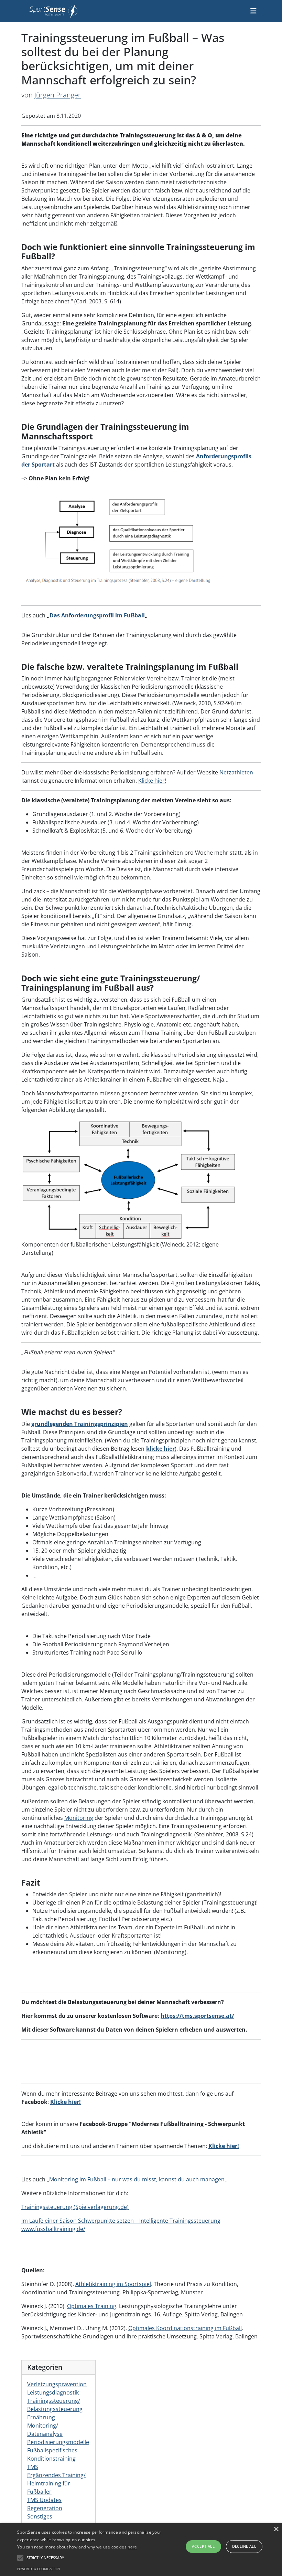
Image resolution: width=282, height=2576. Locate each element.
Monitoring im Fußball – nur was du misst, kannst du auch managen (137, 2179)
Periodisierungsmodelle (58, 2442)
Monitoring (79, 1818)
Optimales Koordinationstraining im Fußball (185, 2328)
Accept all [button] (203, 2546)
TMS (33, 2467)
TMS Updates (44, 2500)
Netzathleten (236, 772)
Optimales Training (92, 2306)
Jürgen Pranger (58, 95)
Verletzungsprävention (57, 2384)
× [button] (276, 2529)
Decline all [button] (244, 2546)
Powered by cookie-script (39, 2569)
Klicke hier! (152, 781)
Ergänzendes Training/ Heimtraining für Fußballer (56, 2483)
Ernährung (41, 2417)
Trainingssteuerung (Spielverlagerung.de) (75, 2207)
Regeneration (45, 2508)
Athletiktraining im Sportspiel (113, 2284)
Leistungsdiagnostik (53, 2392)
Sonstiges (40, 2516)
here (132, 2547)
